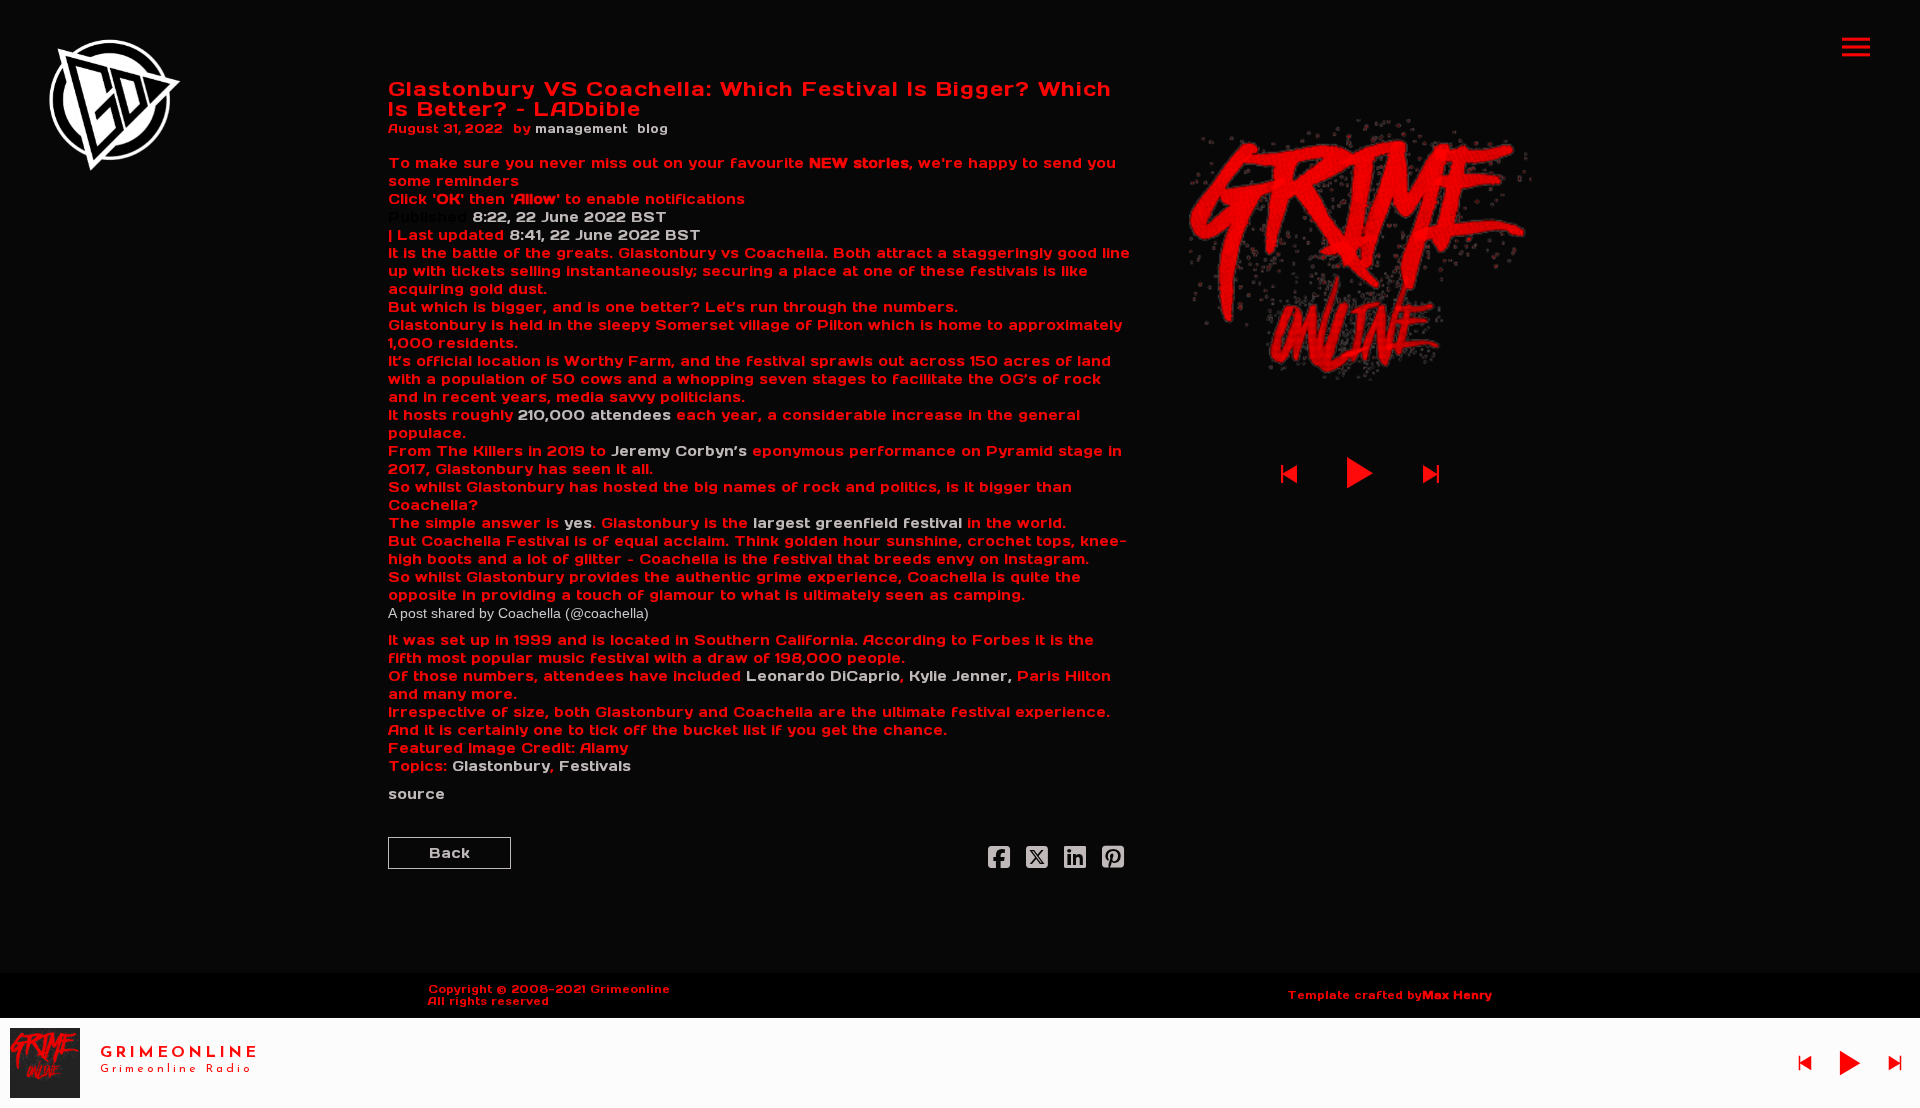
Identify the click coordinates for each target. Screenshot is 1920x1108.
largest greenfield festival (857, 523)
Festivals (595, 766)
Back (449, 853)
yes (578, 523)
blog (652, 128)
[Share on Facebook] (999, 861)
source (416, 794)
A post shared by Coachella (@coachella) (518, 613)
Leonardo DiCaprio (823, 676)
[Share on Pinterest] (1113, 861)
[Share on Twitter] (1037, 861)
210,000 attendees (594, 415)
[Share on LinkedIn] (1075, 861)
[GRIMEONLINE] (115, 105)
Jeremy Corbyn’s (679, 451)
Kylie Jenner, (960, 676)
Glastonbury (501, 766)
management (581, 128)
